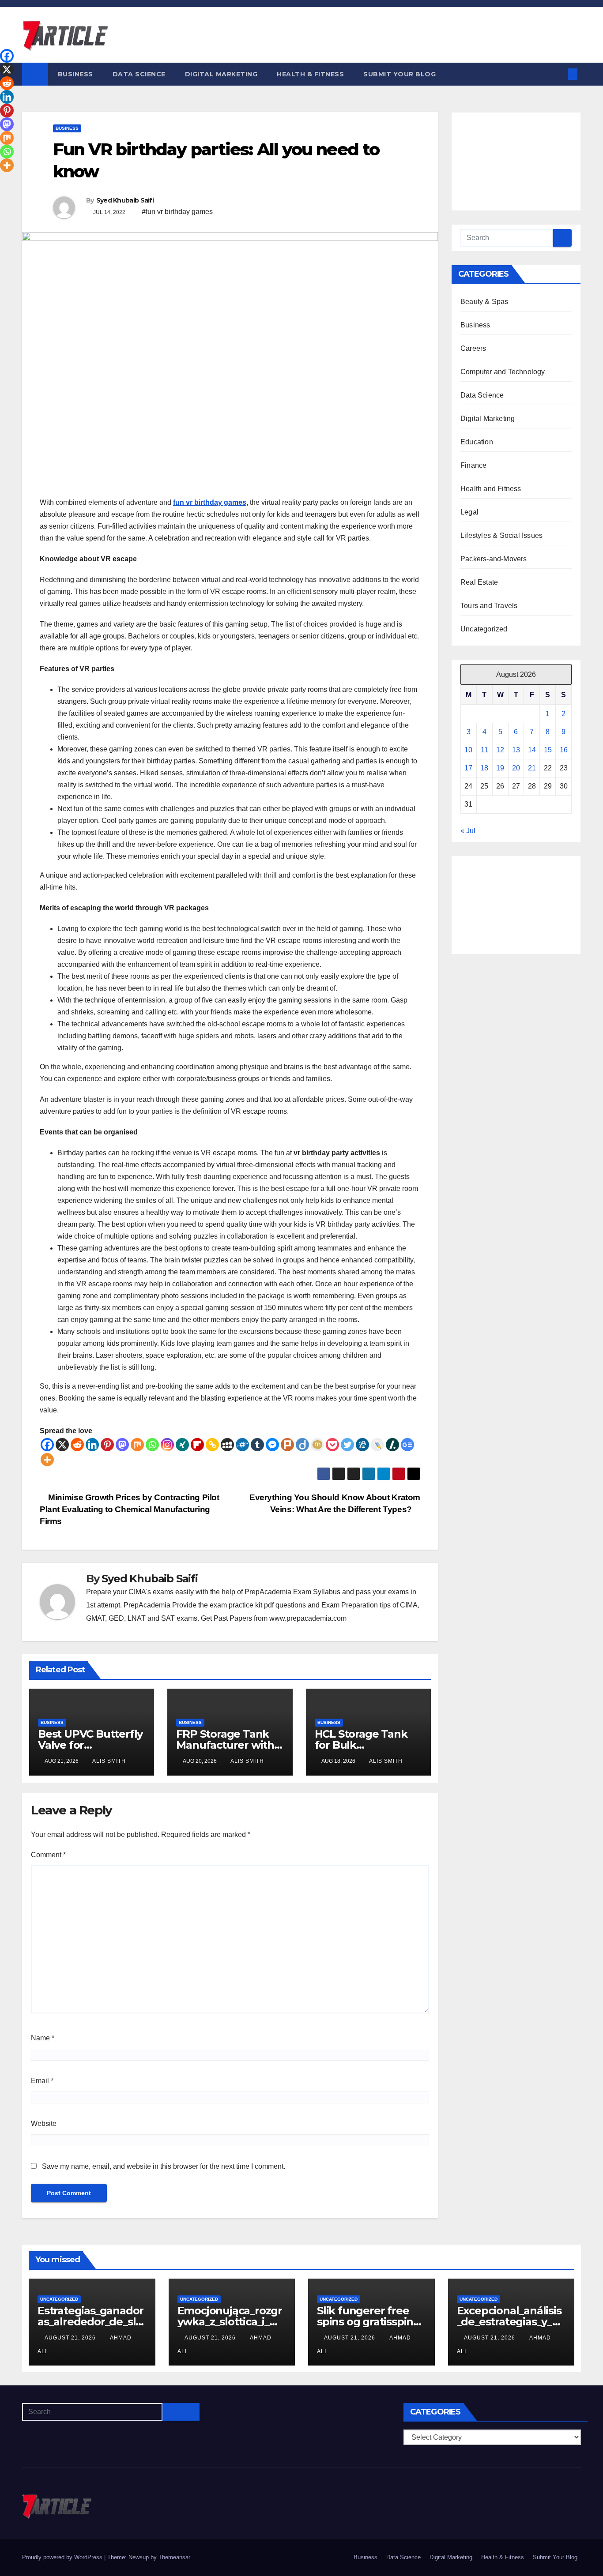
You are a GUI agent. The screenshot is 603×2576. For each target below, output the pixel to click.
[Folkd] (242, 1445)
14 (532, 750)
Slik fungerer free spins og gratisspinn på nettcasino (369, 2322)
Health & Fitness (310, 74)
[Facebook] (47, 1445)
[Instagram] (167, 1445)
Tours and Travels (489, 606)
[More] (47, 1460)
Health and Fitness (491, 489)
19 (500, 768)
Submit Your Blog (399, 74)
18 (484, 768)
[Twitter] (347, 1445)
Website (44, 2124)
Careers (473, 348)
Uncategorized (484, 629)
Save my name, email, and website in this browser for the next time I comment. (164, 2166)
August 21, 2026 (71, 2338)
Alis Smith (109, 1761)
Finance (473, 465)
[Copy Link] (212, 1445)
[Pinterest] (107, 1445)
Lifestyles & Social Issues (501, 535)
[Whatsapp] (152, 1445)
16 (564, 750)
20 (516, 768)
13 (516, 750)
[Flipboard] (197, 1445)
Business (75, 74)
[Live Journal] (377, 1445)
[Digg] (362, 1445)
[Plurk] (287, 1445)
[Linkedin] (92, 1445)
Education (477, 442)
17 (468, 768)
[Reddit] (77, 1445)
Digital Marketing (221, 74)
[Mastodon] (122, 1445)
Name (43, 2038)
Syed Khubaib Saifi (125, 200)
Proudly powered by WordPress (63, 2557)
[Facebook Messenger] (272, 1445)
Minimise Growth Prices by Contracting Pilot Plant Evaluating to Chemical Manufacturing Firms (130, 1509)
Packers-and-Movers (494, 559)
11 (484, 750)
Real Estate (479, 582)
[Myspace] (227, 1445)
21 (532, 768)
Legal (469, 512)
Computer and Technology (503, 372)
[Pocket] (332, 1445)
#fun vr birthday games (177, 212)
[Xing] (182, 1445)
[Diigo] (302, 1445)
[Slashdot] (392, 1445)
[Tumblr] (257, 1445)
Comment (48, 1855)
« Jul (468, 831)
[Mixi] (317, 1445)
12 (500, 750)
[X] (62, 1445)
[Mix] (137, 1445)
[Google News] (407, 1445)
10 (468, 750)
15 (548, 750)
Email (42, 2081)
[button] (558, 74)
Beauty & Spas (484, 302)
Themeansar (174, 2557)
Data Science (139, 74)
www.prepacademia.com (308, 1618)
